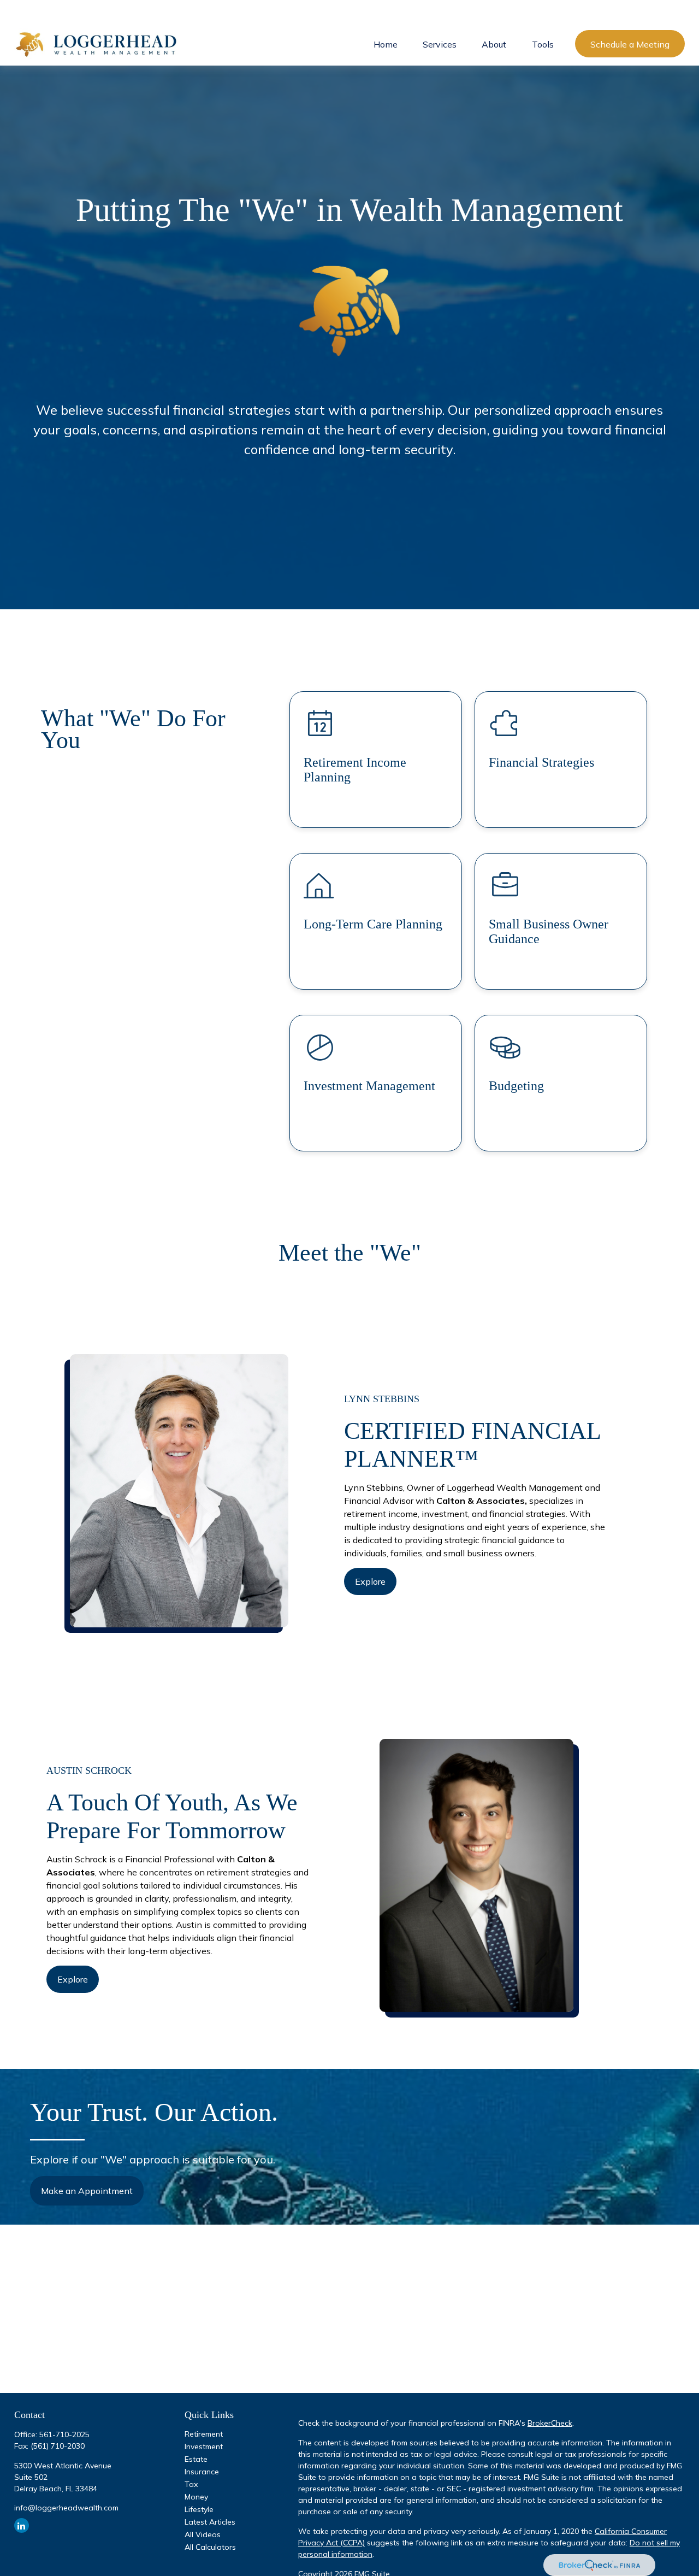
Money (196, 2497)
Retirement (204, 2434)
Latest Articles (210, 2522)
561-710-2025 (64, 2434)
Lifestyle (199, 2509)
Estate (196, 2459)
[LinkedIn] (22, 2525)
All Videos (203, 2534)
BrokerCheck (550, 2423)
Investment (204, 2446)
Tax (191, 2484)
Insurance (202, 2472)
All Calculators (210, 2547)
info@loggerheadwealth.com (66, 2508)
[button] (386, 44)
